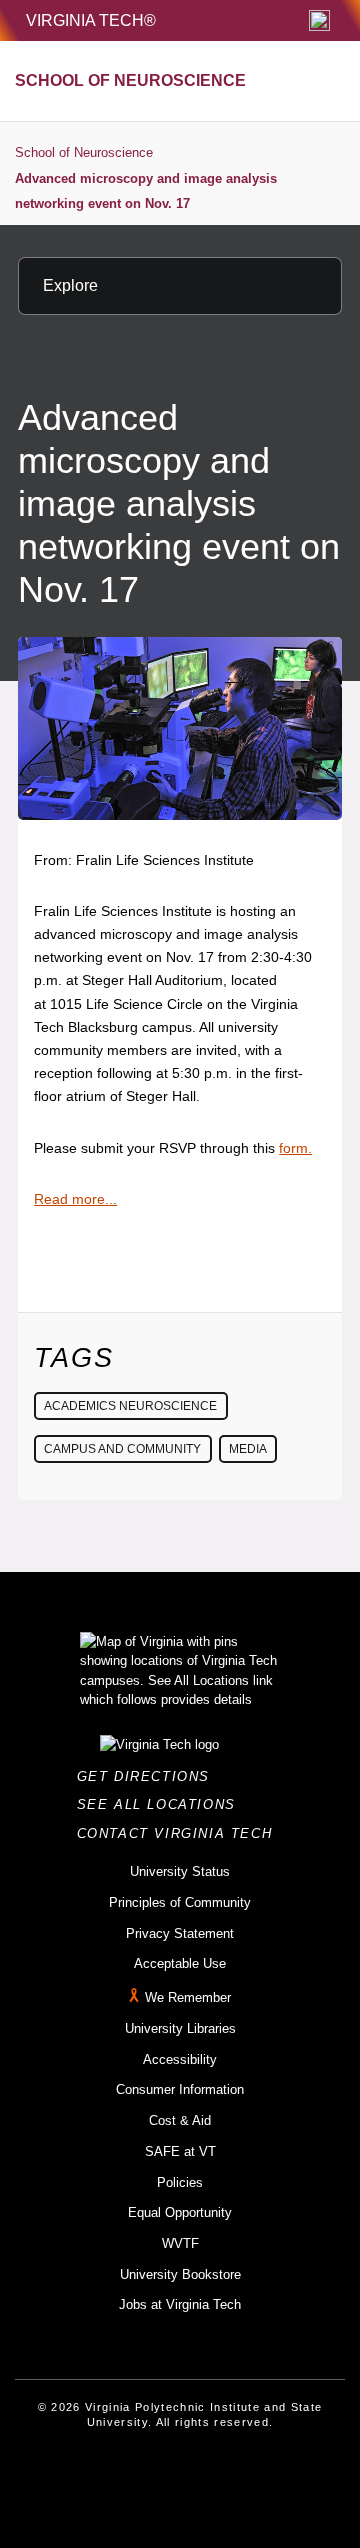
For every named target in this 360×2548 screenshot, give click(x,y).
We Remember (188, 1997)
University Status (180, 1871)
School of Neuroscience (84, 152)
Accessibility (180, 2059)
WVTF (180, 2243)
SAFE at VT (180, 2151)
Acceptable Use (180, 1963)
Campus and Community (122, 1449)
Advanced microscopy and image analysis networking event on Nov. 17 (146, 191)
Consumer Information (180, 2089)
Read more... (75, 1199)
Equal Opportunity (180, 2212)
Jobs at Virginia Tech (180, 2304)
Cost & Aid (180, 2120)
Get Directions (149, 1776)
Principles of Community (180, 1902)
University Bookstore (180, 2274)
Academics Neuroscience (130, 1406)
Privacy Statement (180, 1933)
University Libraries (180, 2028)
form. (295, 1148)
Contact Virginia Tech (180, 1833)
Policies (180, 2182)
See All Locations (162, 1804)
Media (248, 1449)
